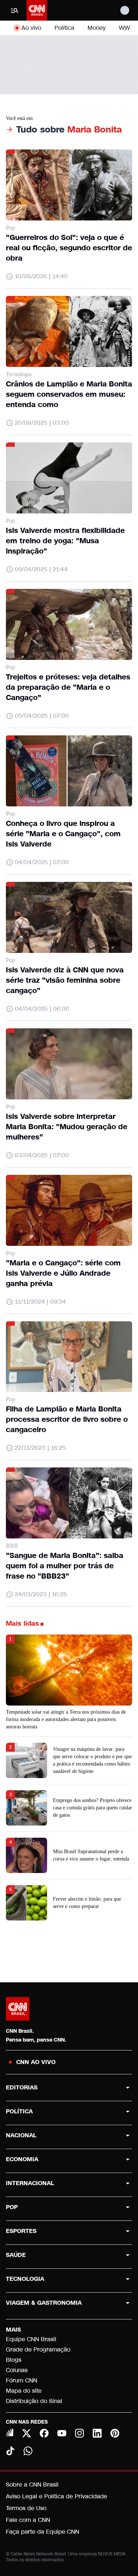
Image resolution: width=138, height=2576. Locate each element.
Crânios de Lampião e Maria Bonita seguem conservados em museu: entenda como (69, 394)
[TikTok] (10, 2451)
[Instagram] (79, 2433)
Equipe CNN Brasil (31, 2339)
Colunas (17, 2370)
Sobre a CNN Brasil (32, 2485)
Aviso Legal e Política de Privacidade (56, 2496)
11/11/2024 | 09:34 (40, 1302)
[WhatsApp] (28, 2451)
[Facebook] (44, 2433)
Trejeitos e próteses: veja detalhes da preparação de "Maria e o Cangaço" (68, 687)
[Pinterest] (115, 2433)
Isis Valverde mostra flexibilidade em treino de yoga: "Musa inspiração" (65, 541)
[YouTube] (62, 2433)
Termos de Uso (26, 2508)
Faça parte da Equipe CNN (43, 2532)
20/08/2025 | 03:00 (42, 423)
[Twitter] (26, 2433)
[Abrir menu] (15, 10)
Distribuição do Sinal (34, 2401)
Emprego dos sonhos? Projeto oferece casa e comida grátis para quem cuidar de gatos (93, 1808)
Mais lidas (22, 1623)
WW (124, 28)
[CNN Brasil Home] (37, 10)
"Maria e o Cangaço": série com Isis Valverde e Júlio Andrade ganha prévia (63, 1273)
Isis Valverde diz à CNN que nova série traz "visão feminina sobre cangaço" (65, 980)
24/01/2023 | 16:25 (41, 1594)
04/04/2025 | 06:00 (42, 1009)
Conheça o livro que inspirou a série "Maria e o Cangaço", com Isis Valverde (63, 834)
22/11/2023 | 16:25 (40, 1448)
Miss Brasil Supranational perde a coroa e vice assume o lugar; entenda (91, 1855)
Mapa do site (24, 2391)
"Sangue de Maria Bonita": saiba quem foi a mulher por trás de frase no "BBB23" (65, 1566)
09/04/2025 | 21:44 (41, 569)
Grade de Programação (38, 2349)
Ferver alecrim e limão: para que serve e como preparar (87, 1903)
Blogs (14, 2360)
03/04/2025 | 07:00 (42, 1155)
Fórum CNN (22, 2380)
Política (64, 28)
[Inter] (10, 2432)
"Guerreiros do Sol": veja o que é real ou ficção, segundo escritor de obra (69, 248)
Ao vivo (31, 28)
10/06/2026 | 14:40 (41, 276)
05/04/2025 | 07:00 (42, 716)
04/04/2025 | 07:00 (42, 862)
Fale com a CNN (28, 2520)
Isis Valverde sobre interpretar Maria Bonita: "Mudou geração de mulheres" (67, 1127)
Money (97, 28)
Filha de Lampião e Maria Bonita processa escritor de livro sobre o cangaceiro (67, 1419)
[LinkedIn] (97, 2433)
